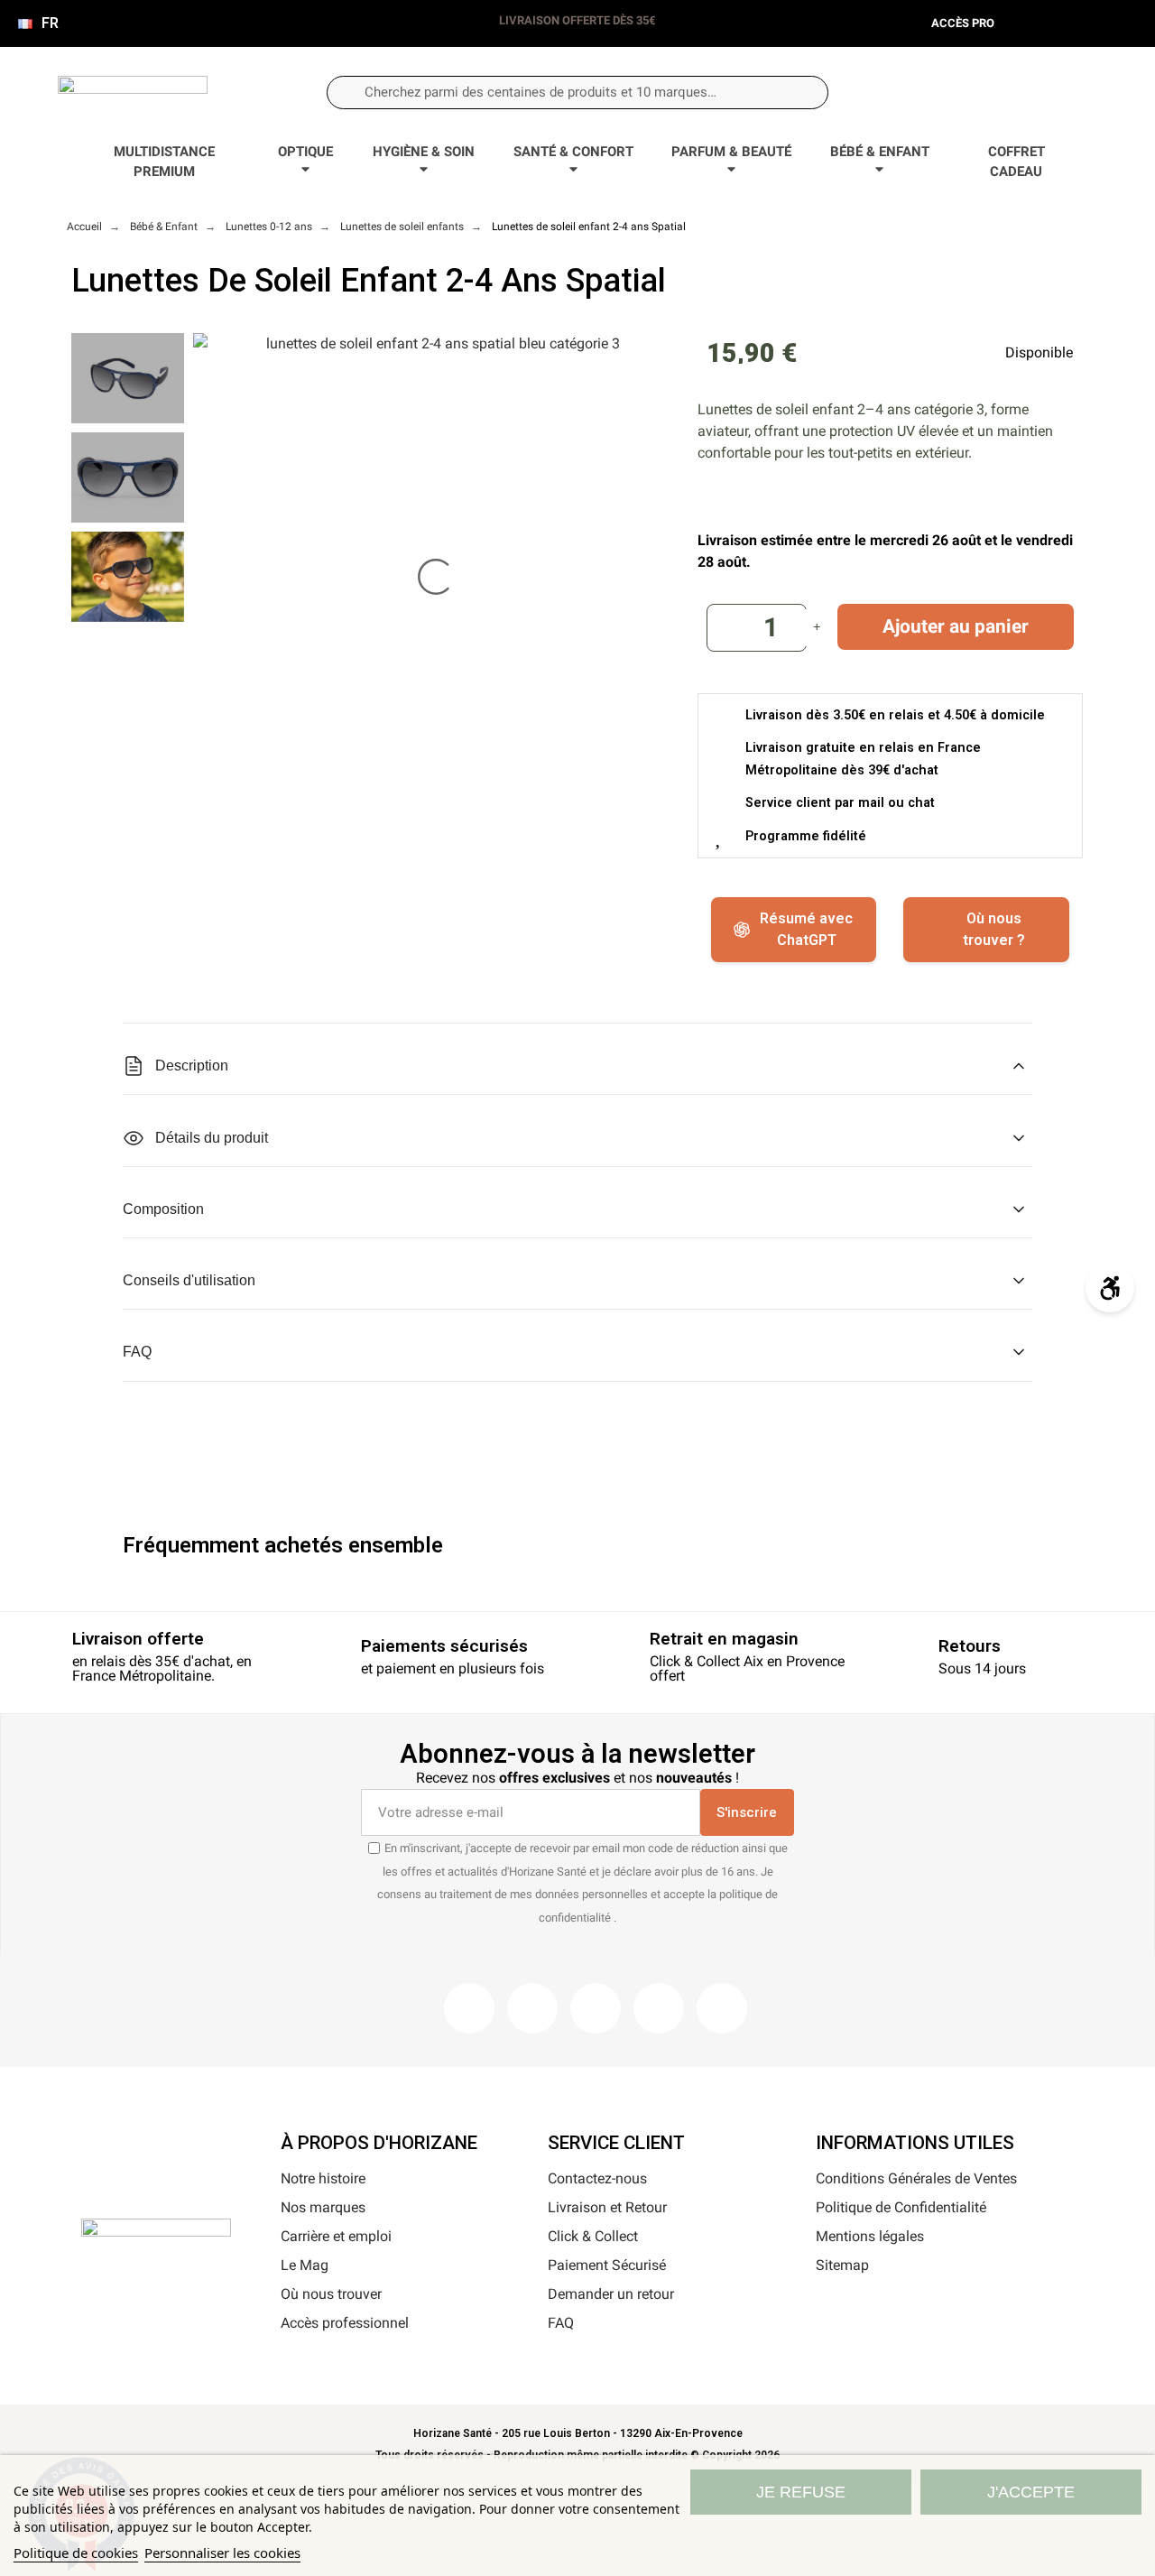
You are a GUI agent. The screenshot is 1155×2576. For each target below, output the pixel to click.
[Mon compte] (997, 93)
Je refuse (801, 2492)
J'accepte (1031, 2492)
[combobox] (577, 93)
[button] (1056, 92)
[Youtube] (659, 2008)
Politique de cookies (76, 2553)
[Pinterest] (596, 2008)
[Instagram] (532, 2008)
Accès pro (963, 23)
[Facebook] (469, 2008)
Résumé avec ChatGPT (806, 929)
